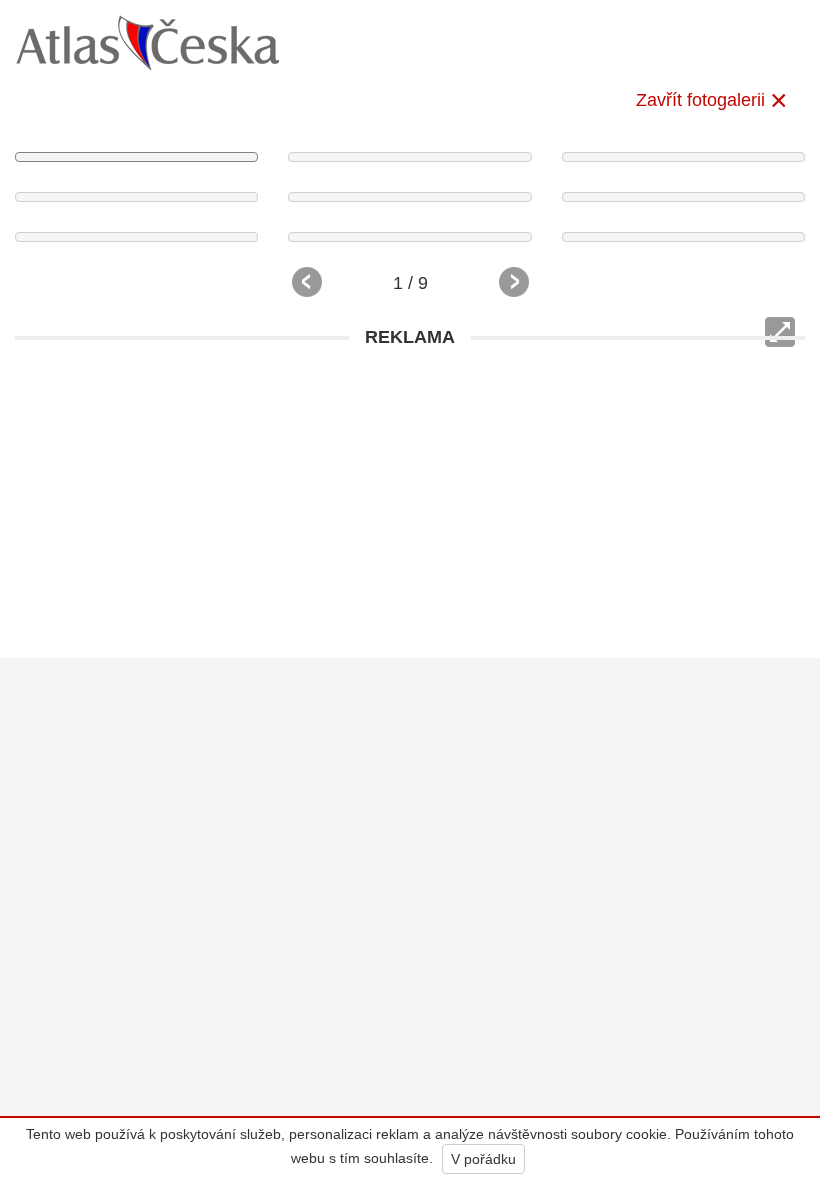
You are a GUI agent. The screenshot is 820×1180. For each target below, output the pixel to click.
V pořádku (483, 1159)
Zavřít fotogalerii (700, 100)
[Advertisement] (410, 498)
